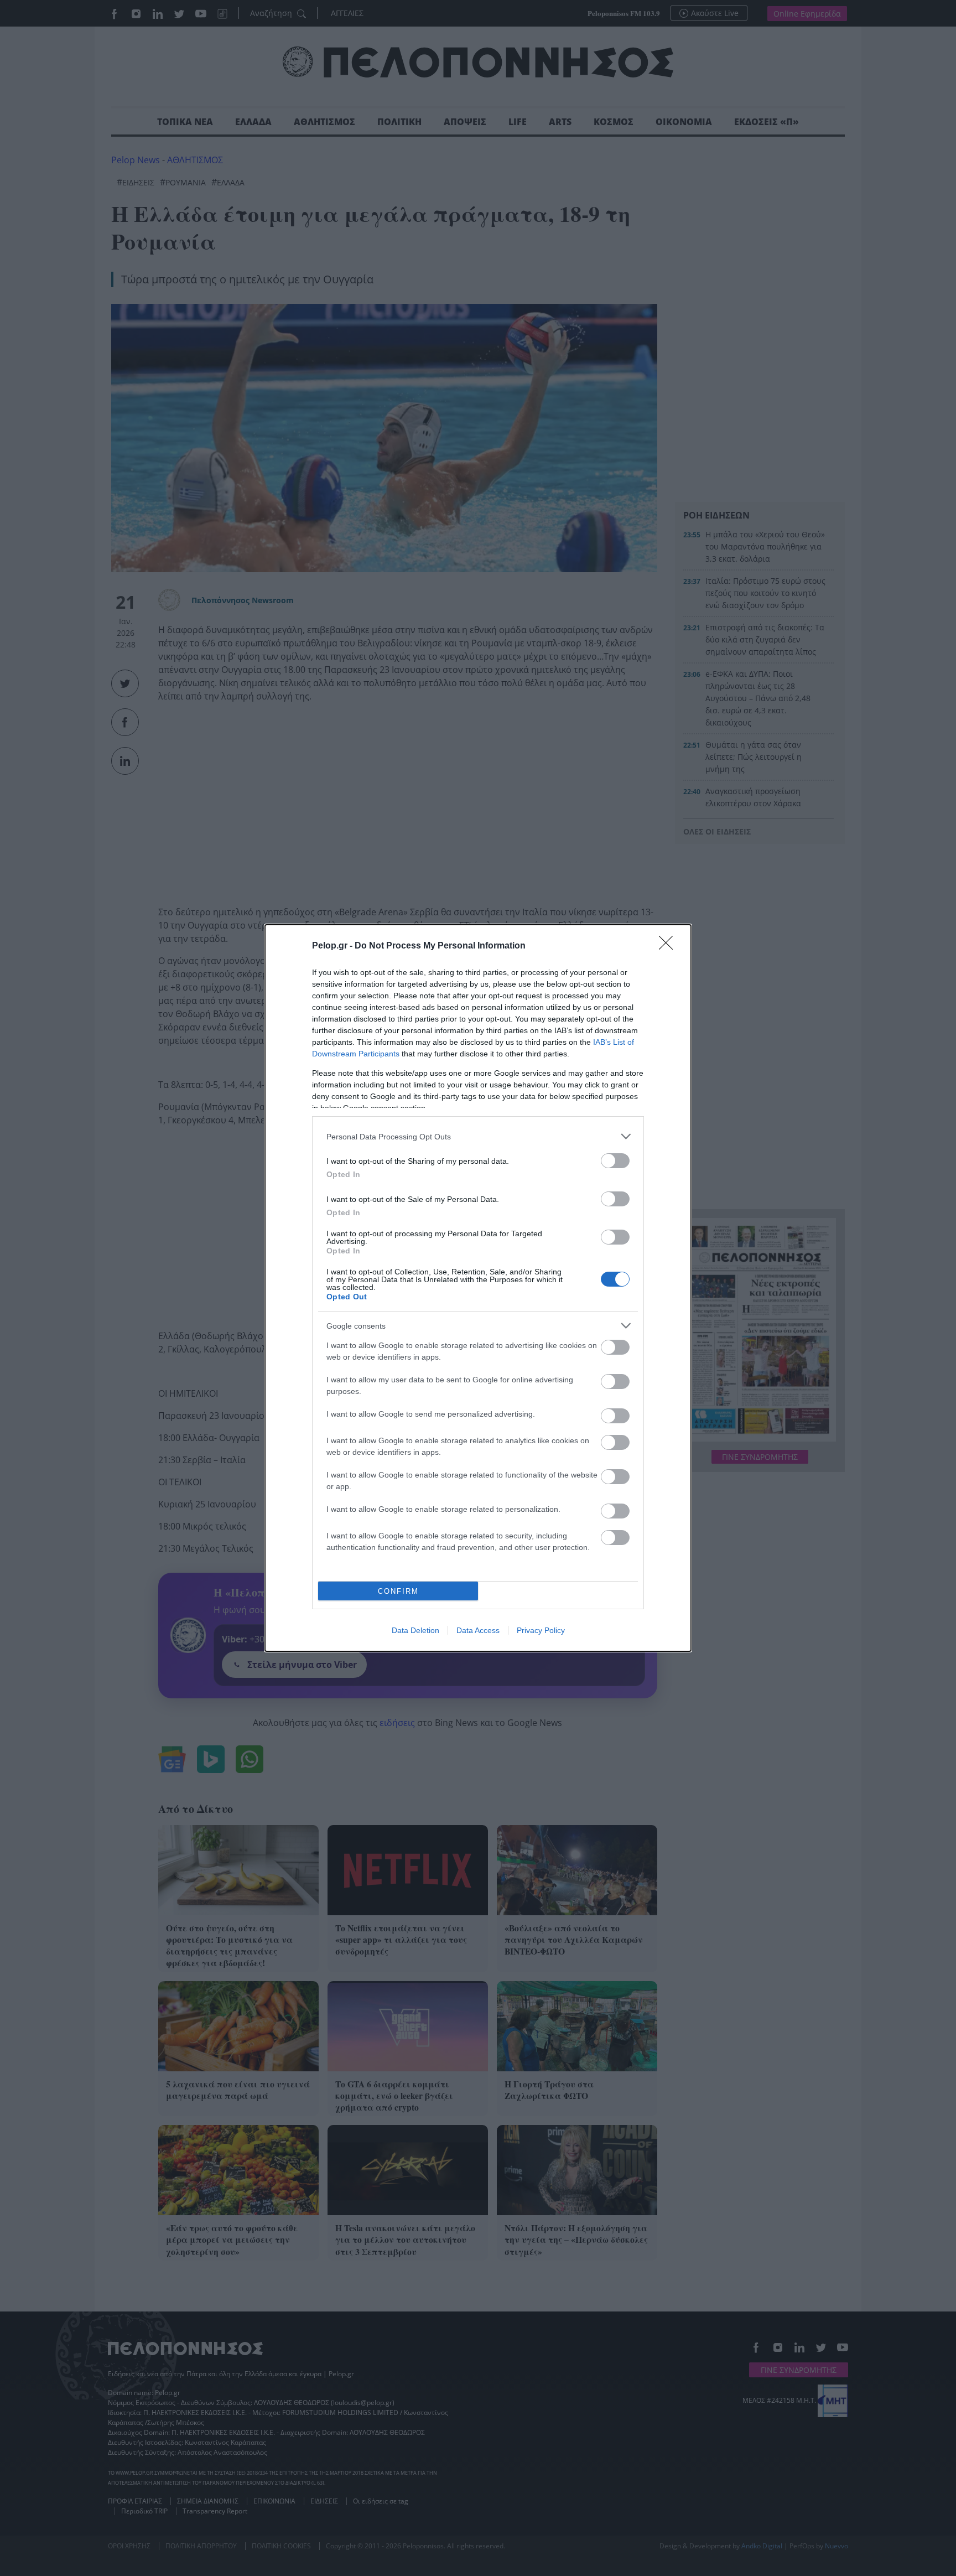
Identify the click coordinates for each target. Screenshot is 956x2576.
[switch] (615, 1161)
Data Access (478, 1630)
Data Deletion (415, 1630)
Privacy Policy (541, 1630)
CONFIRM (398, 1591)
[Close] (669, 946)
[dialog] (478, 1288)
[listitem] (478, 1136)
